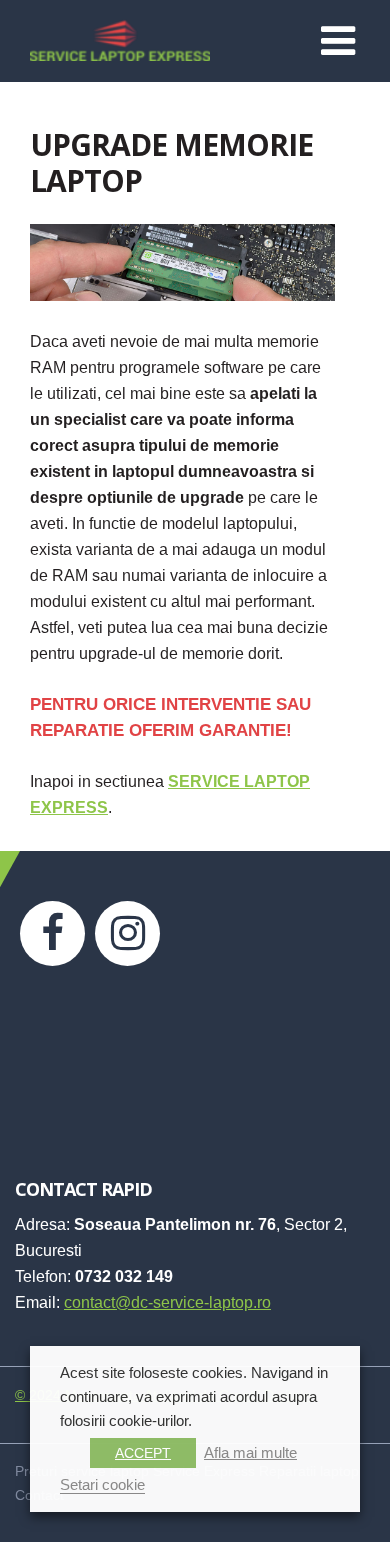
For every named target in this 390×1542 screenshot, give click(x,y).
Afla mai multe (250, 1453)
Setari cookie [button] (102, 1485)
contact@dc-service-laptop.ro (167, 1302)
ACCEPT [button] (143, 1453)
